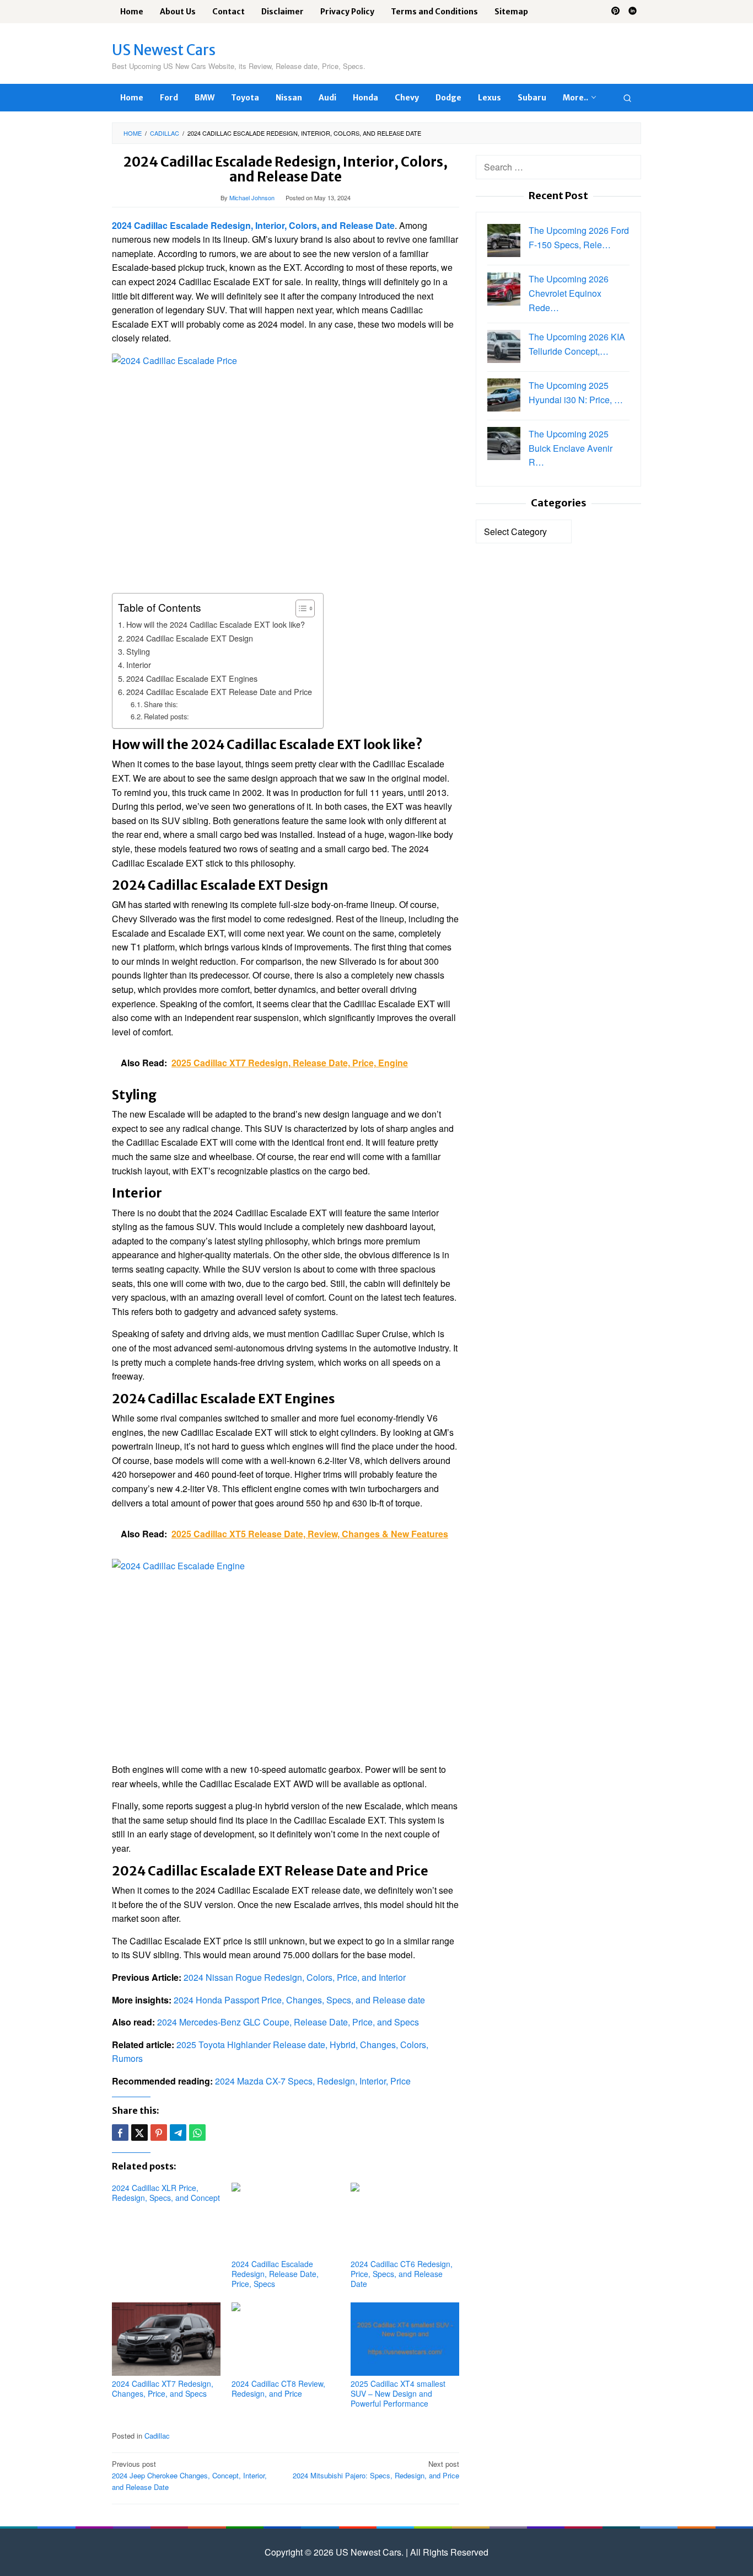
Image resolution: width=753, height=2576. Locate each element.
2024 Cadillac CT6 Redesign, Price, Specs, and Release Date (402, 2274)
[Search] (627, 98)
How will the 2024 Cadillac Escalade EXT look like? (216, 624)
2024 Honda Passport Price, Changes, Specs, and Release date (299, 2000)
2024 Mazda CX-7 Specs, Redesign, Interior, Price (313, 2081)
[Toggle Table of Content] (300, 608)
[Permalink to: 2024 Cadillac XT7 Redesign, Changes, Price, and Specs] (166, 2339)
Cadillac (157, 2436)
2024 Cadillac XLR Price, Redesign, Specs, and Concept (166, 2193)
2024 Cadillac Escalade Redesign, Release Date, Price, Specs (275, 2274)
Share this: (161, 704)
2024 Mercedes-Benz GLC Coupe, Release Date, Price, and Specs (288, 2022)
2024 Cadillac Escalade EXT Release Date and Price (219, 691)
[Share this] (120, 2133)
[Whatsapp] (197, 2133)
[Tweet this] (139, 2133)
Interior (139, 664)
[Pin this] (159, 2133)
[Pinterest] (615, 12)
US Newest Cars (164, 50)
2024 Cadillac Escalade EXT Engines (192, 678)
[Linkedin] (633, 12)
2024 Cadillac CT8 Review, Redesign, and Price (278, 2388)
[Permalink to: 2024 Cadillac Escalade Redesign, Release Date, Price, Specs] (286, 2219)
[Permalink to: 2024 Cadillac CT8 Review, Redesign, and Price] (286, 2339)
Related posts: (166, 716)
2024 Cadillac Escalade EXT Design (190, 638)
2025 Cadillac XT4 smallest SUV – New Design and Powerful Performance (398, 2393)
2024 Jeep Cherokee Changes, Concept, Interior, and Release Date (189, 2475)
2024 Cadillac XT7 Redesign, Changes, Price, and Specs (163, 2388)
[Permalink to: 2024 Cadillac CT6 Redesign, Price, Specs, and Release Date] (405, 2219)
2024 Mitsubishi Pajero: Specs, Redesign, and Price (376, 2470)
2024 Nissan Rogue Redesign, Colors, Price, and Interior (295, 1977)
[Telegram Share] (178, 2133)
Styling (138, 651)
